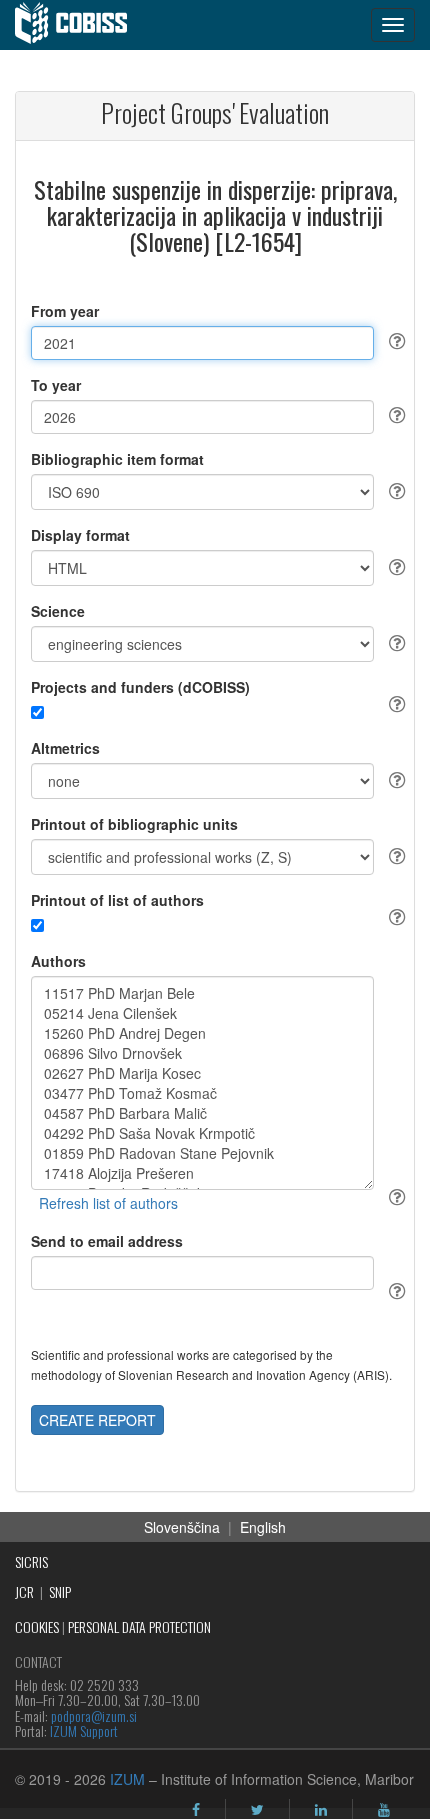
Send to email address (107, 1241)
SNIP (60, 1591)
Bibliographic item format (117, 459)
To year (56, 385)
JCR (24, 1591)
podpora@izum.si (94, 1715)
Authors (58, 961)
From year (65, 311)
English (263, 1527)
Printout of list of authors (117, 900)
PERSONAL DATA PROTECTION (139, 1626)
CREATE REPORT (97, 1420)
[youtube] (384, 1810)
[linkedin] (321, 1810)
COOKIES (37, 1626)
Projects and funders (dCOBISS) (140, 687)
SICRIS (31, 1561)
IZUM (127, 1779)
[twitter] (257, 1810)
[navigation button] (393, 25)
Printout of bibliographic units (134, 824)
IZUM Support (84, 1730)
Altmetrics (65, 748)
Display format (80, 535)
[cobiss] (81, 25)
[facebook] (196, 1810)
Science (58, 611)
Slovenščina (182, 1527)
